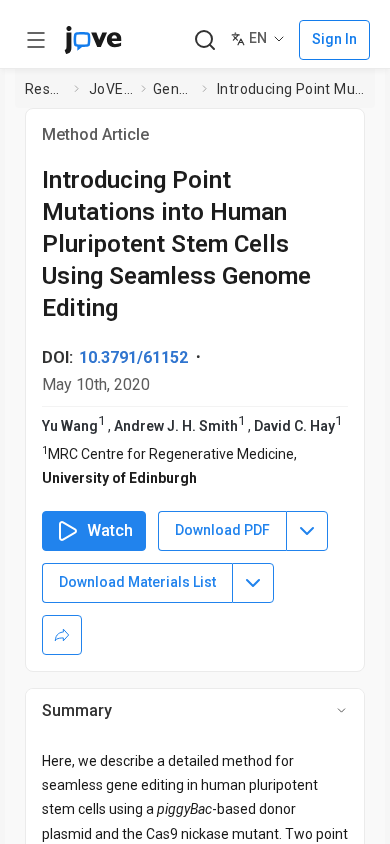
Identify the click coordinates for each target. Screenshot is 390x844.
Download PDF (222, 530)
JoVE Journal (111, 89)
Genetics (173, 89)
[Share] (62, 635)
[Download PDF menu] (307, 531)
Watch (110, 530)
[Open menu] (36, 40)
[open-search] (204, 40)
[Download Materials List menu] (253, 583)
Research (45, 89)
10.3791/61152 (133, 357)
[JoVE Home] (93, 40)
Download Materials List (137, 582)
